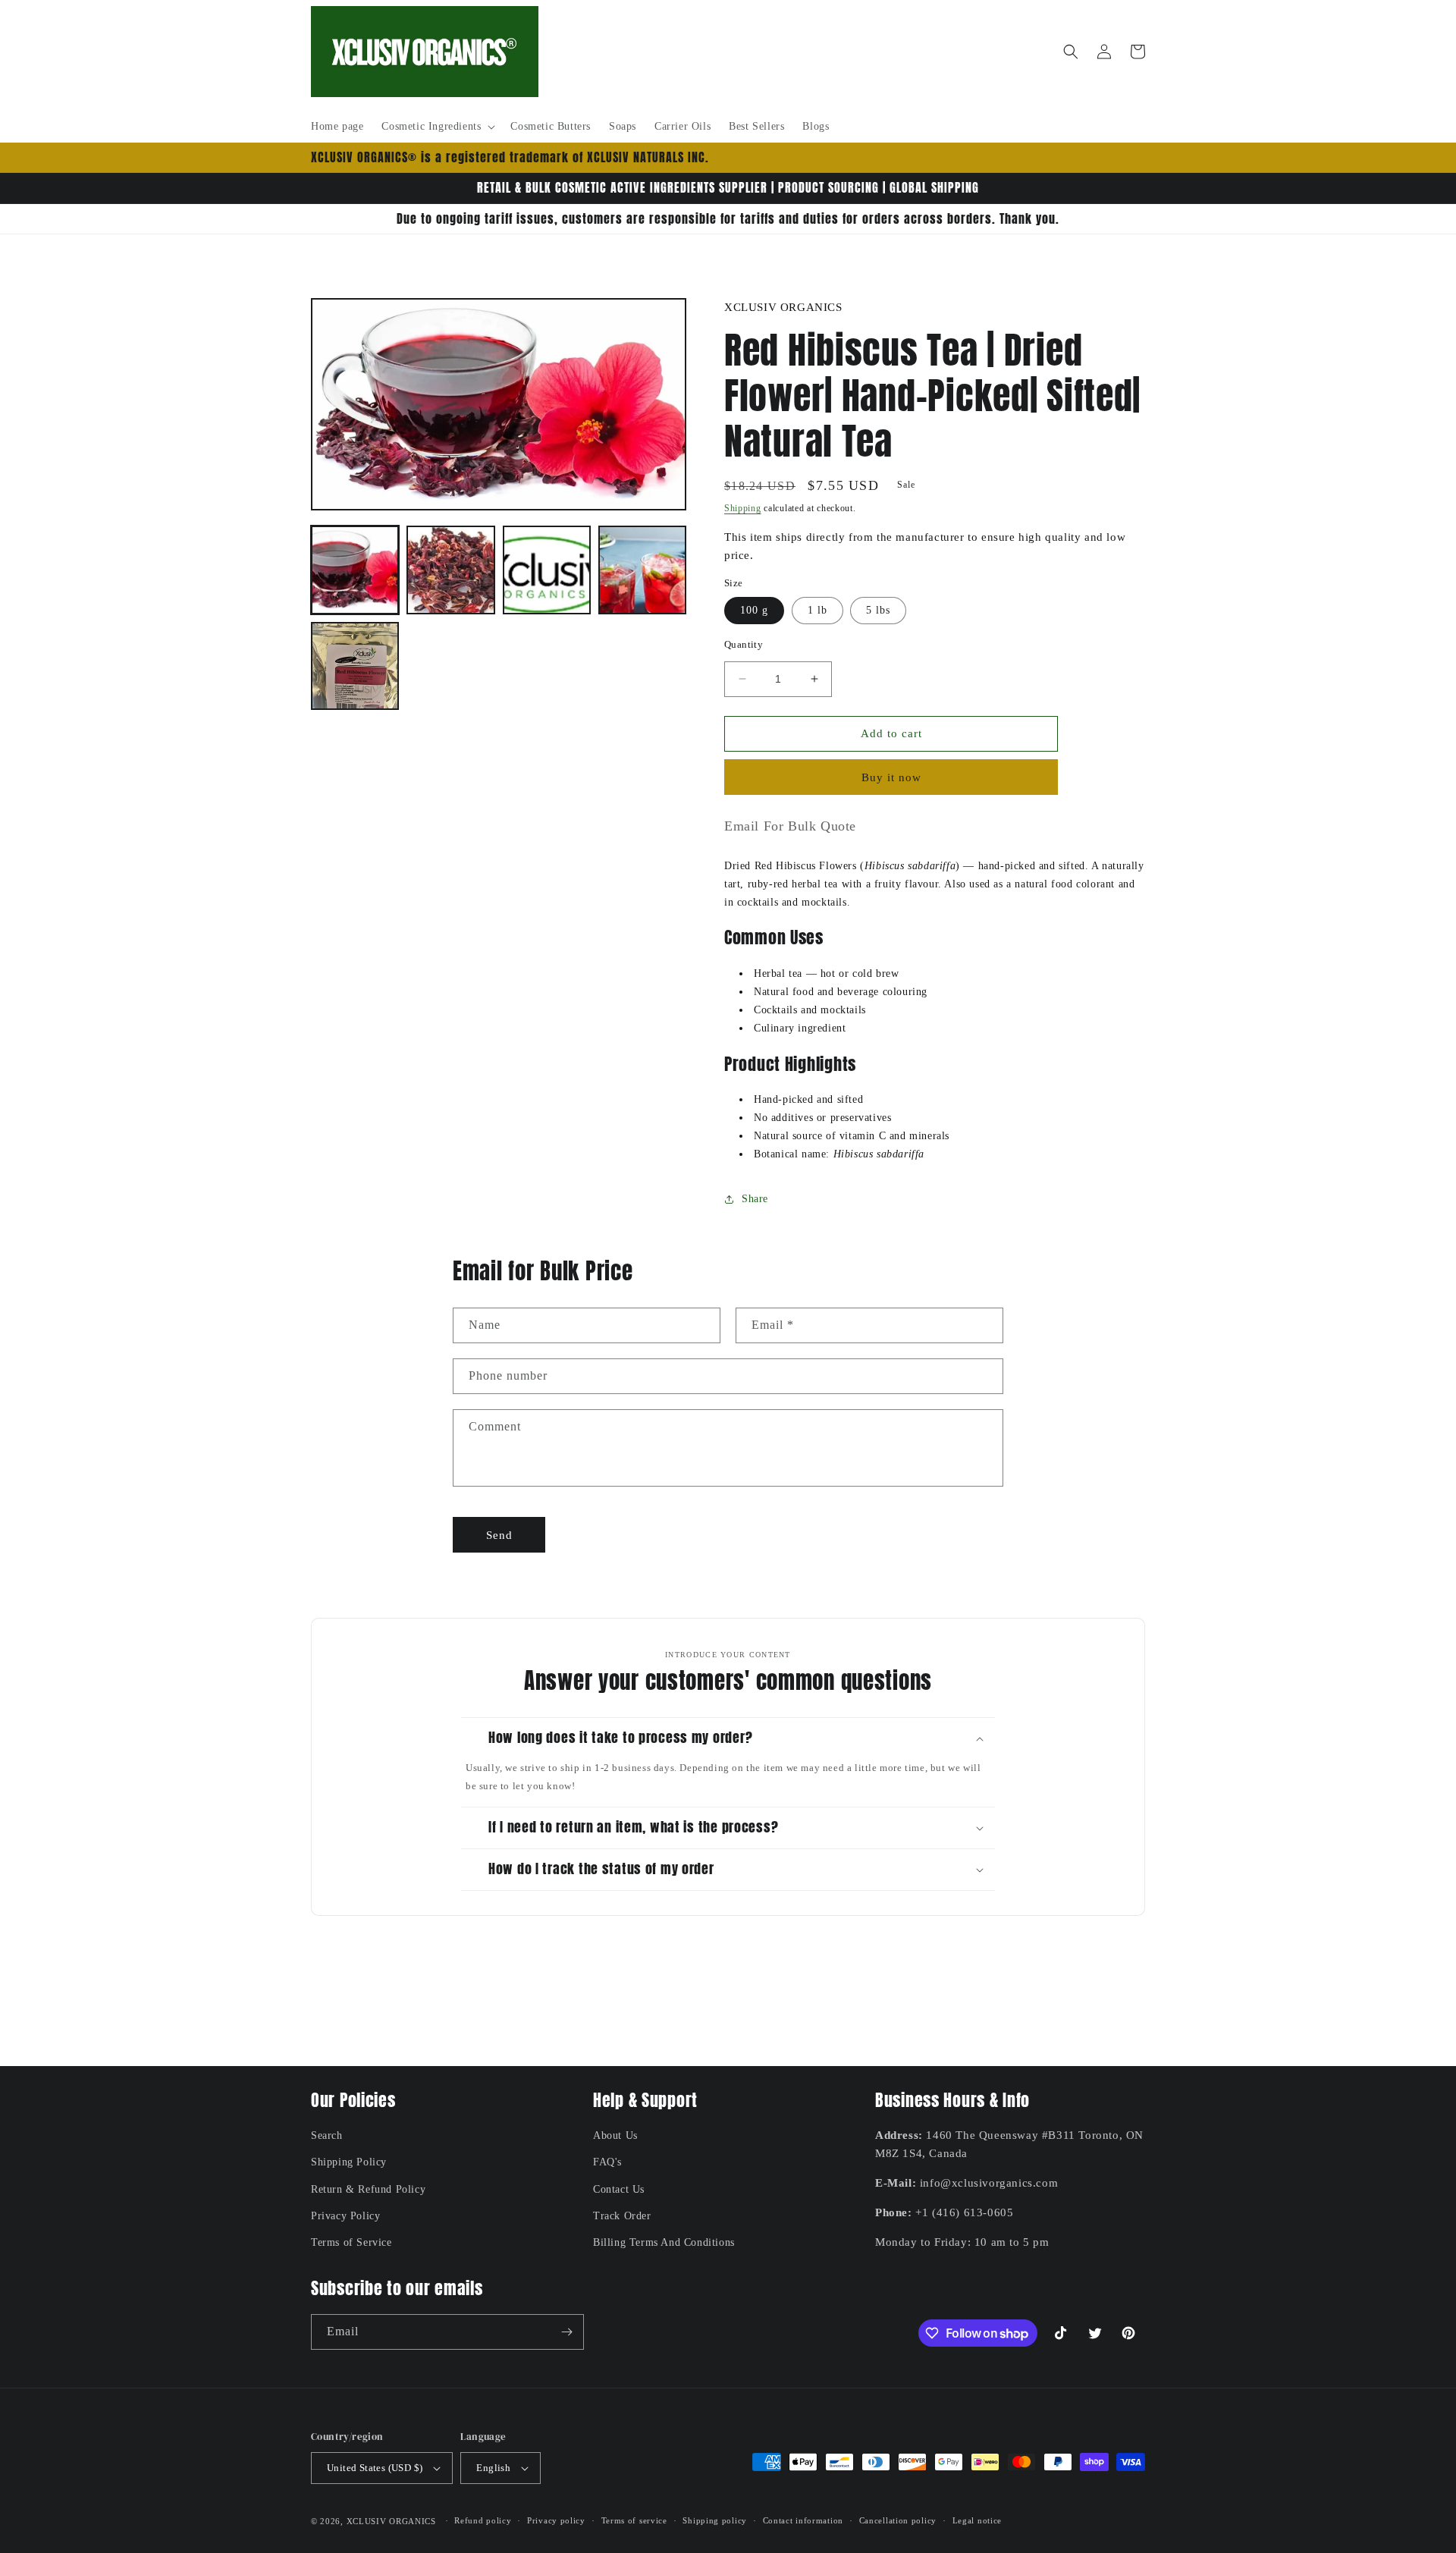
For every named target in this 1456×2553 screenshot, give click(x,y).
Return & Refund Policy (368, 2189)
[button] (437, 127)
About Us (615, 2135)
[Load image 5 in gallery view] (355, 666)
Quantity (744, 644)
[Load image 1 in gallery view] (355, 570)
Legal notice (977, 2520)
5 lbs (878, 610)
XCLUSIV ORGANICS (391, 2521)
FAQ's (607, 2162)
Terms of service (634, 2520)
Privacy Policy (345, 2216)
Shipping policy (715, 2520)
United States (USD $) (375, 2468)
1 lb (817, 610)
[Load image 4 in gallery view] (642, 570)
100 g (754, 610)
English (493, 2468)
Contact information (803, 2520)
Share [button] (755, 1199)
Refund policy (483, 2520)
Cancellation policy (898, 2520)
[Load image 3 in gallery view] (547, 570)
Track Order (622, 2216)
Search (327, 2135)
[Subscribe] (566, 2332)
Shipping (743, 508)
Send (499, 1535)
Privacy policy (556, 2520)
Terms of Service (351, 2242)
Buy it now (891, 777)
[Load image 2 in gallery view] (450, 570)
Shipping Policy (349, 2162)
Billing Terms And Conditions (664, 2242)
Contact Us (619, 2189)
